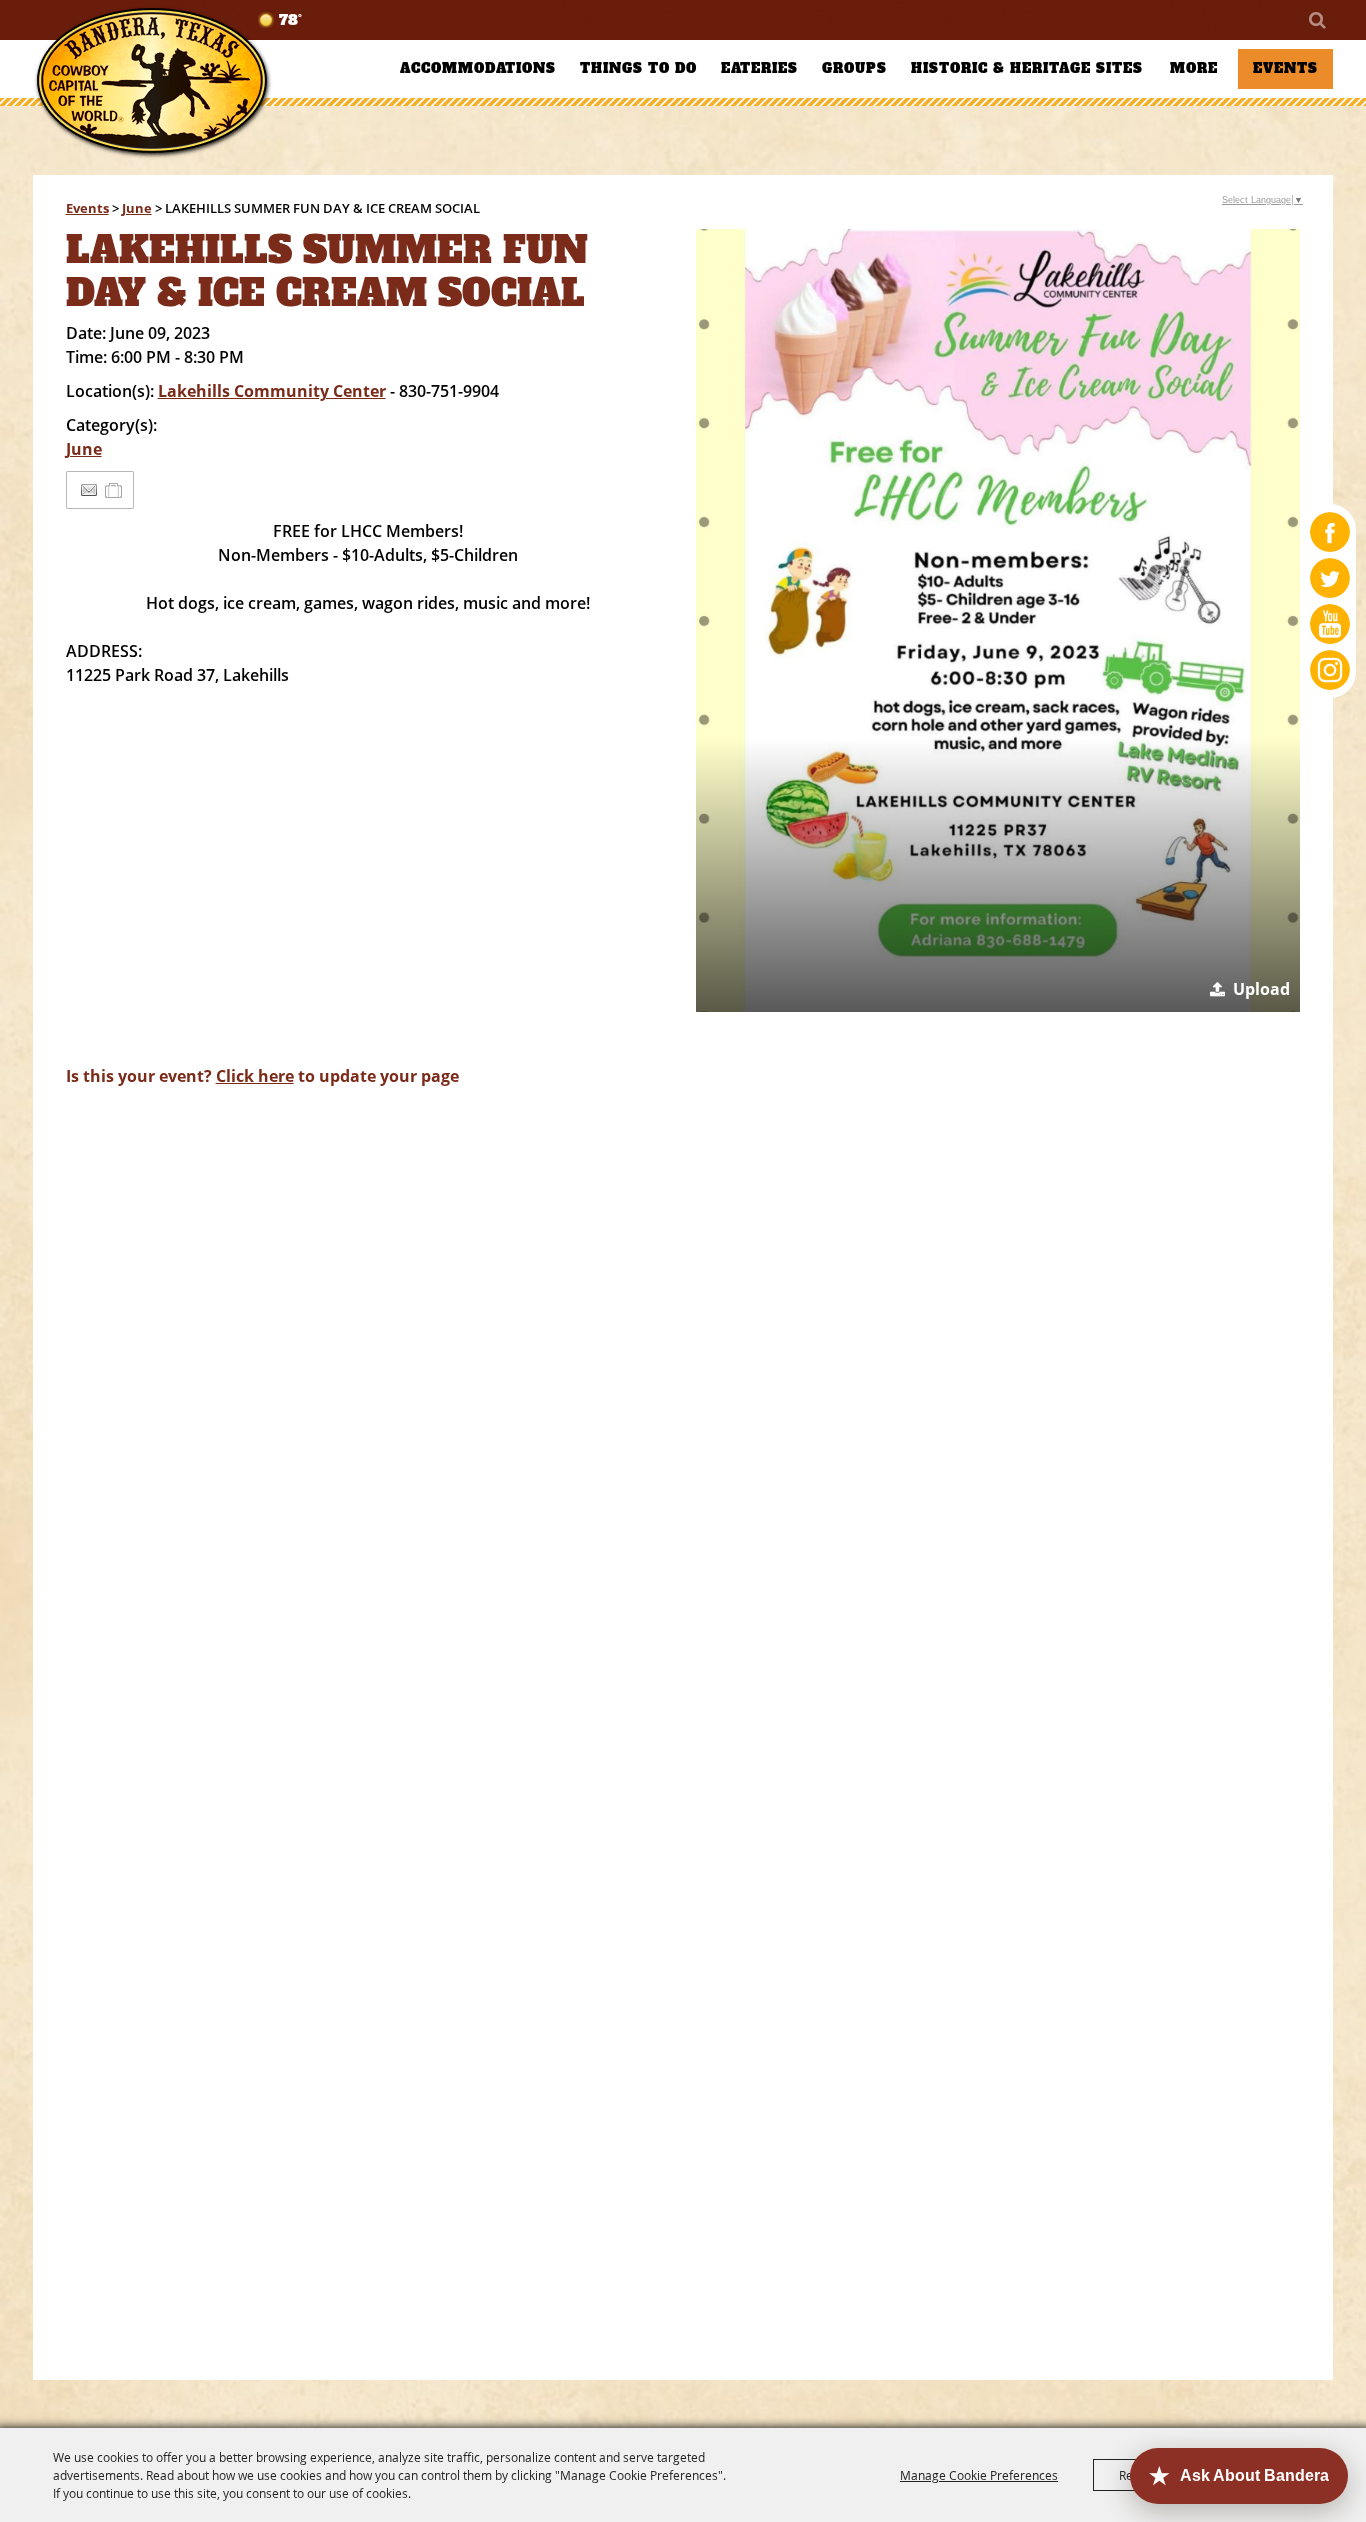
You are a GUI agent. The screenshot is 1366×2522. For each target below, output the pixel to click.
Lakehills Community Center (272, 391)
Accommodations (478, 68)
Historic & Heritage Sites (1027, 68)
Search (1316, 20)
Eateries (759, 68)
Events (1285, 68)
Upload (1261, 989)
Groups (854, 68)
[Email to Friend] (89, 490)
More (1194, 68)
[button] (998, 620)
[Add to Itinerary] (114, 490)
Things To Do (638, 68)
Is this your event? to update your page (262, 1076)
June (137, 208)
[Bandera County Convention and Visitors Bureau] (153, 82)
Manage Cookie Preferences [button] (979, 2475)
